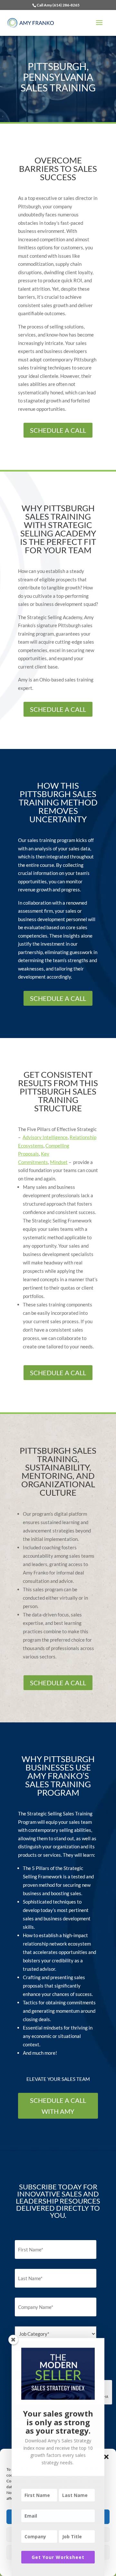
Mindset (59, 1162)
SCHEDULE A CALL (58, 430)
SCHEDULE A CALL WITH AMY (58, 2106)
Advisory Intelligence (45, 1137)
